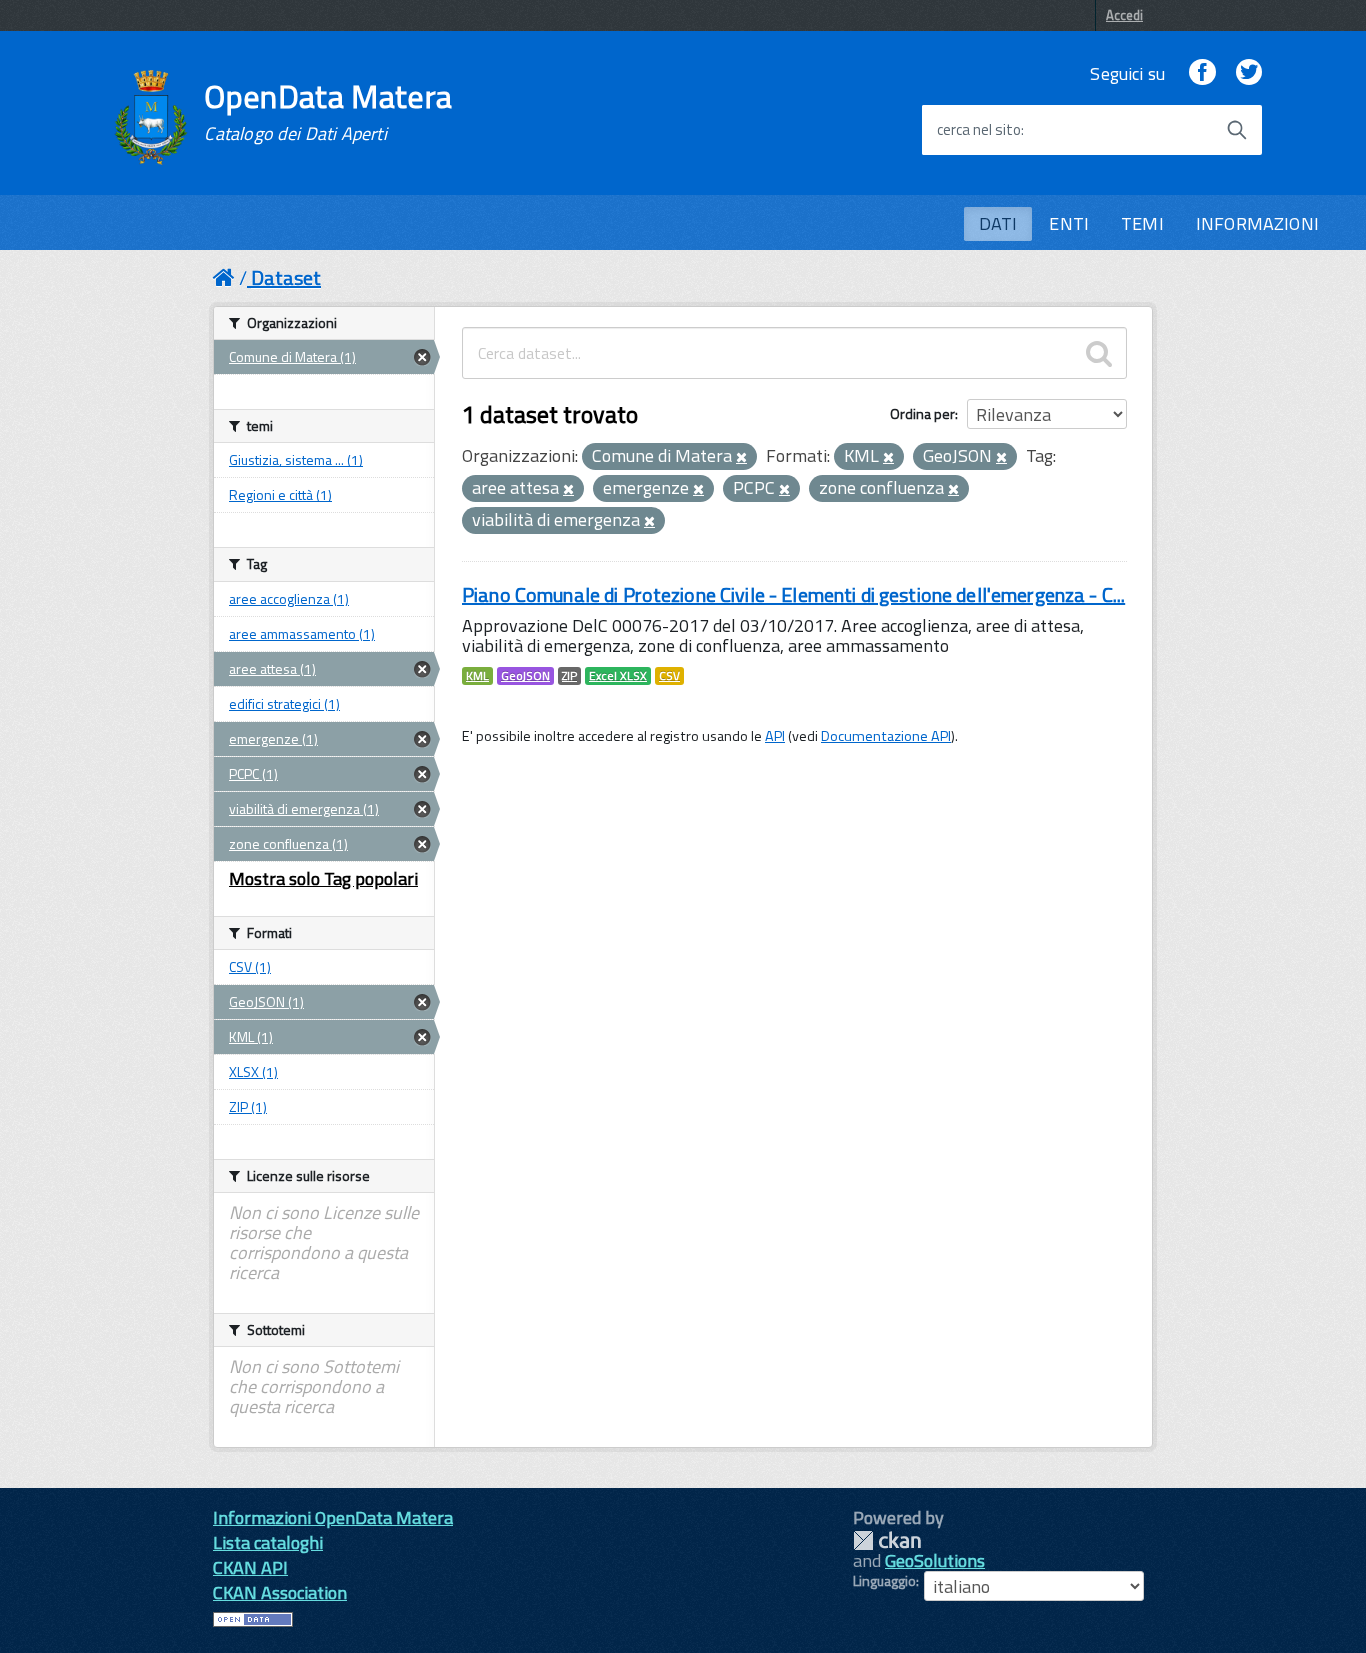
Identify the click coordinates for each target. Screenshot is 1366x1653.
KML (477, 676)
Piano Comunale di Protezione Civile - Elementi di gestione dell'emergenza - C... (793, 594)
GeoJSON (525, 676)
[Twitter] (1249, 73)
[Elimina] (741, 458)
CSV (669, 676)
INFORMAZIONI (1257, 223)
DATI (998, 223)
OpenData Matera (328, 112)
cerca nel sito (979, 130)
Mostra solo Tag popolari (323, 878)
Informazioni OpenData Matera (333, 1517)
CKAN (887, 1540)
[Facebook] (1202, 73)
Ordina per (922, 413)
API (775, 736)
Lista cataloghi (268, 1542)
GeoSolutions (935, 1560)
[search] (1099, 353)
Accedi (1124, 15)
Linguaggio (884, 1581)
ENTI (1069, 223)
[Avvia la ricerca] (1237, 130)
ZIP (569, 676)
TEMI (1142, 223)
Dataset (286, 277)
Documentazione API (886, 736)
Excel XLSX (618, 676)
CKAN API (250, 1567)
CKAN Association (280, 1592)
